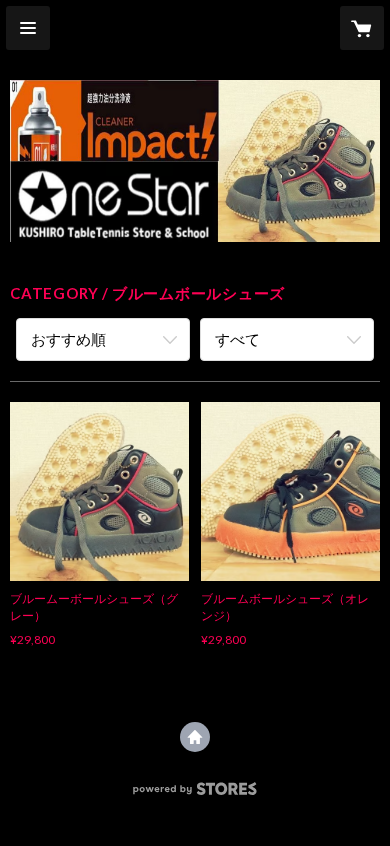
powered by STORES (195, 794)
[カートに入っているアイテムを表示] (362, 28)
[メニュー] (28, 28)
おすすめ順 (68, 339)
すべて (237, 339)
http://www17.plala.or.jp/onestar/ (195, 737)
